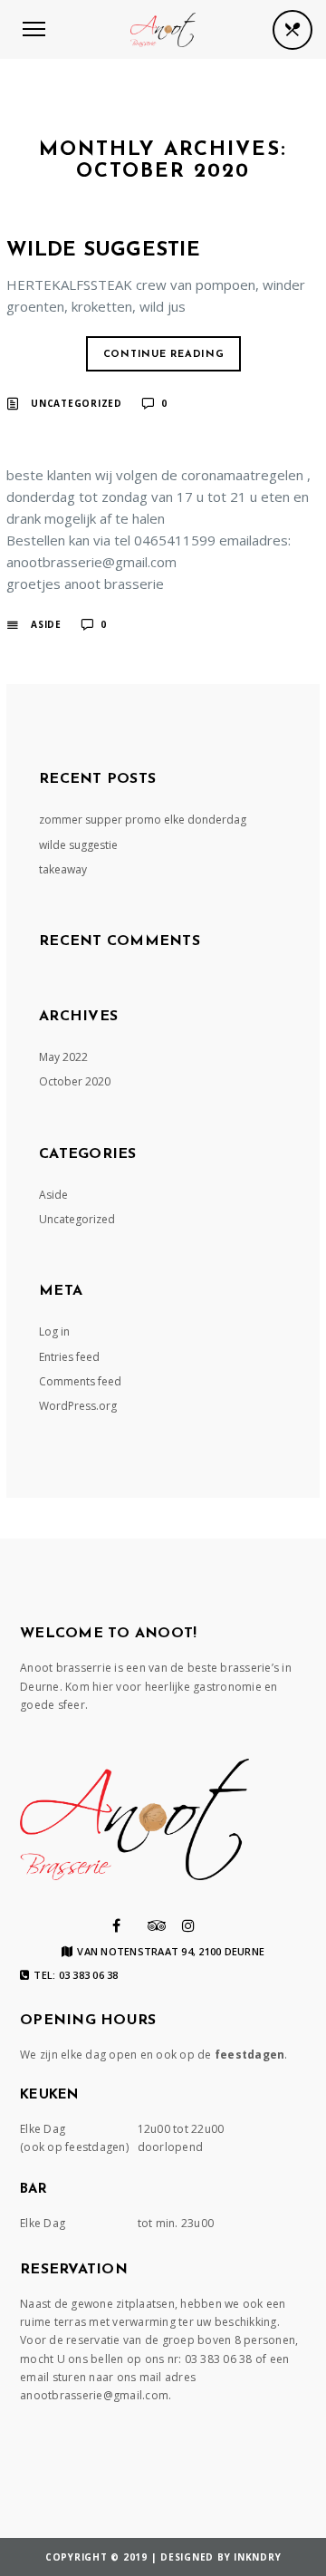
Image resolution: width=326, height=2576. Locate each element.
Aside (46, 624)
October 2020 (75, 1081)
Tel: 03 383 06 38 (76, 1975)
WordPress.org (78, 1406)
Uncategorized (77, 403)
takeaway (63, 869)
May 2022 (63, 1057)
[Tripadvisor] (157, 1925)
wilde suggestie (103, 251)
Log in (54, 1331)
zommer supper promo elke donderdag (143, 820)
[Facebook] (116, 1925)
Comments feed (80, 1381)
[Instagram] (188, 1925)
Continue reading (164, 355)
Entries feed (69, 1357)
